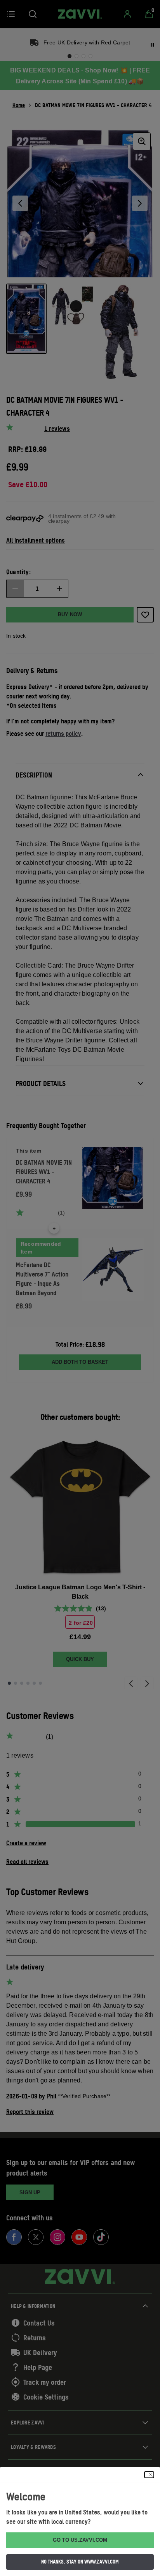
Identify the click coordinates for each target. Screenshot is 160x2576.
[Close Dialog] (149, 2475)
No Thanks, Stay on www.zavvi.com (80, 2562)
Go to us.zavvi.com (80, 2540)
